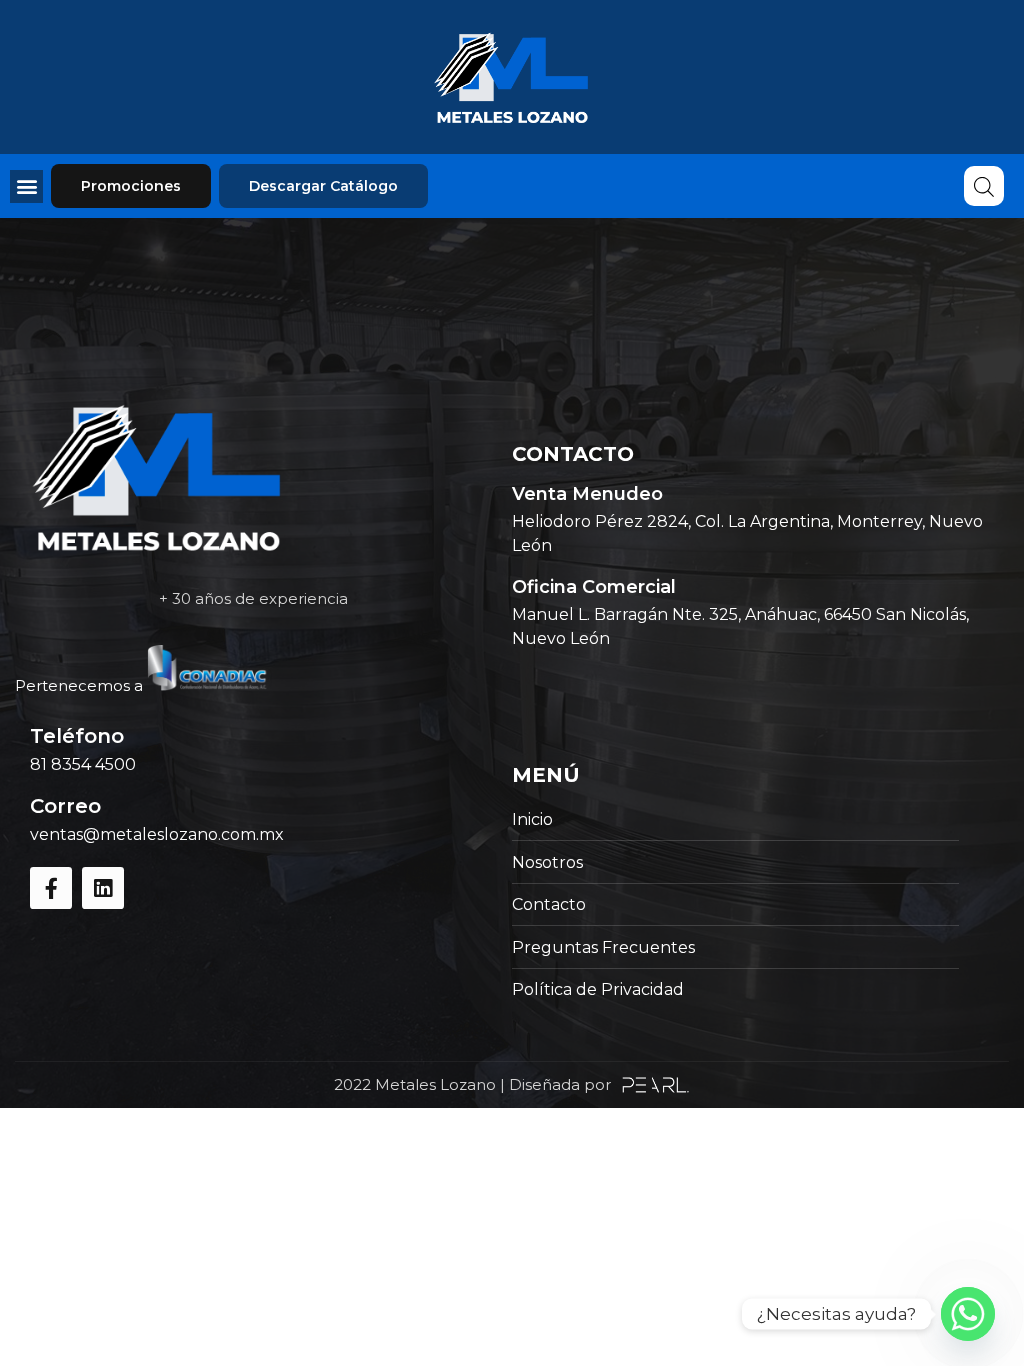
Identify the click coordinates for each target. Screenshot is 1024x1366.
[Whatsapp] (968, 1314)
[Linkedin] (103, 888)
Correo (65, 806)
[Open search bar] (984, 186)
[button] (26, 186)
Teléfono (77, 736)
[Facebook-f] (51, 888)
